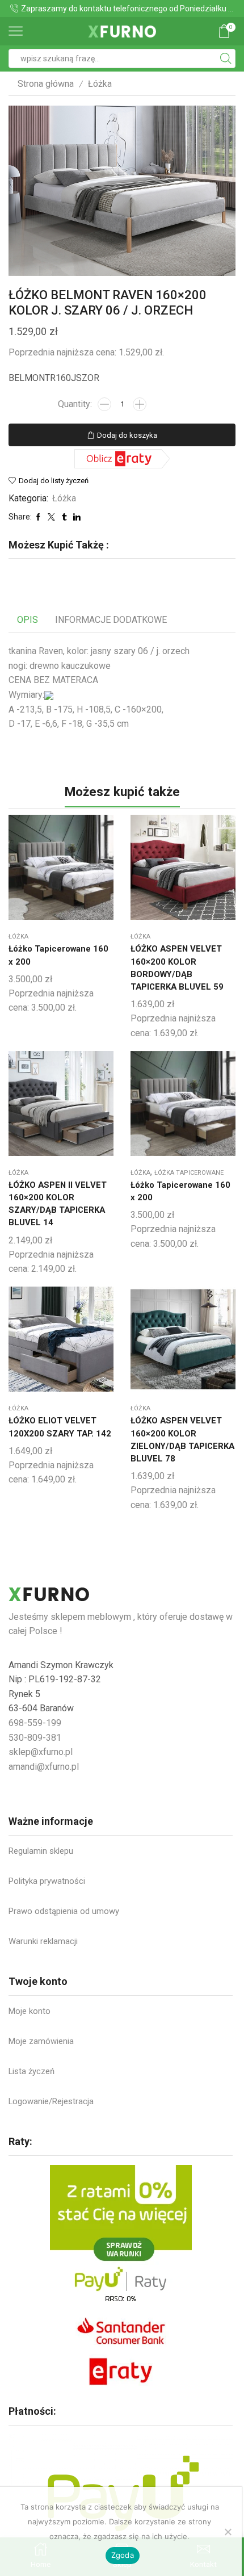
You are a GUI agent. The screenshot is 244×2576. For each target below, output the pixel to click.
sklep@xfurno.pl (41, 1752)
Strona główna (46, 84)
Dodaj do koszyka (127, 435)
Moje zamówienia (41, 2041)
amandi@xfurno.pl (44, 1767)
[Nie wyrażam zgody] (228, 2532)
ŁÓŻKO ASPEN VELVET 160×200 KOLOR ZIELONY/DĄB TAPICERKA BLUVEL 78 (182, 1440)
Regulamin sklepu (41, 1851)
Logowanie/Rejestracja (51, 2101)
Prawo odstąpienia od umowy (64, 1911)
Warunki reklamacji (43, 1941)
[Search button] (226, 58)
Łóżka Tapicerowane (189, 1173)
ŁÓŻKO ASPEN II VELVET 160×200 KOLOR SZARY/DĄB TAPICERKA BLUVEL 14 (58, 1204)
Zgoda (123, 2555)
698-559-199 (35, 1723)
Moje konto (30, 2011)
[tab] (28, 620)
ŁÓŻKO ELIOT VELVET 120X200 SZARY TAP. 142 (60, 1427)
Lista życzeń (31, 2071)
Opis (28, 620)
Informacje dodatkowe (111, 620)
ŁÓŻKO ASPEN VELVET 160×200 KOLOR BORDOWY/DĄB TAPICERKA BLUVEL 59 (177, 968)
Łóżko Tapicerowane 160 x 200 (58, 955)
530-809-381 (35, 1738)
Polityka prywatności (47, 1881)
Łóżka (100, 84)
